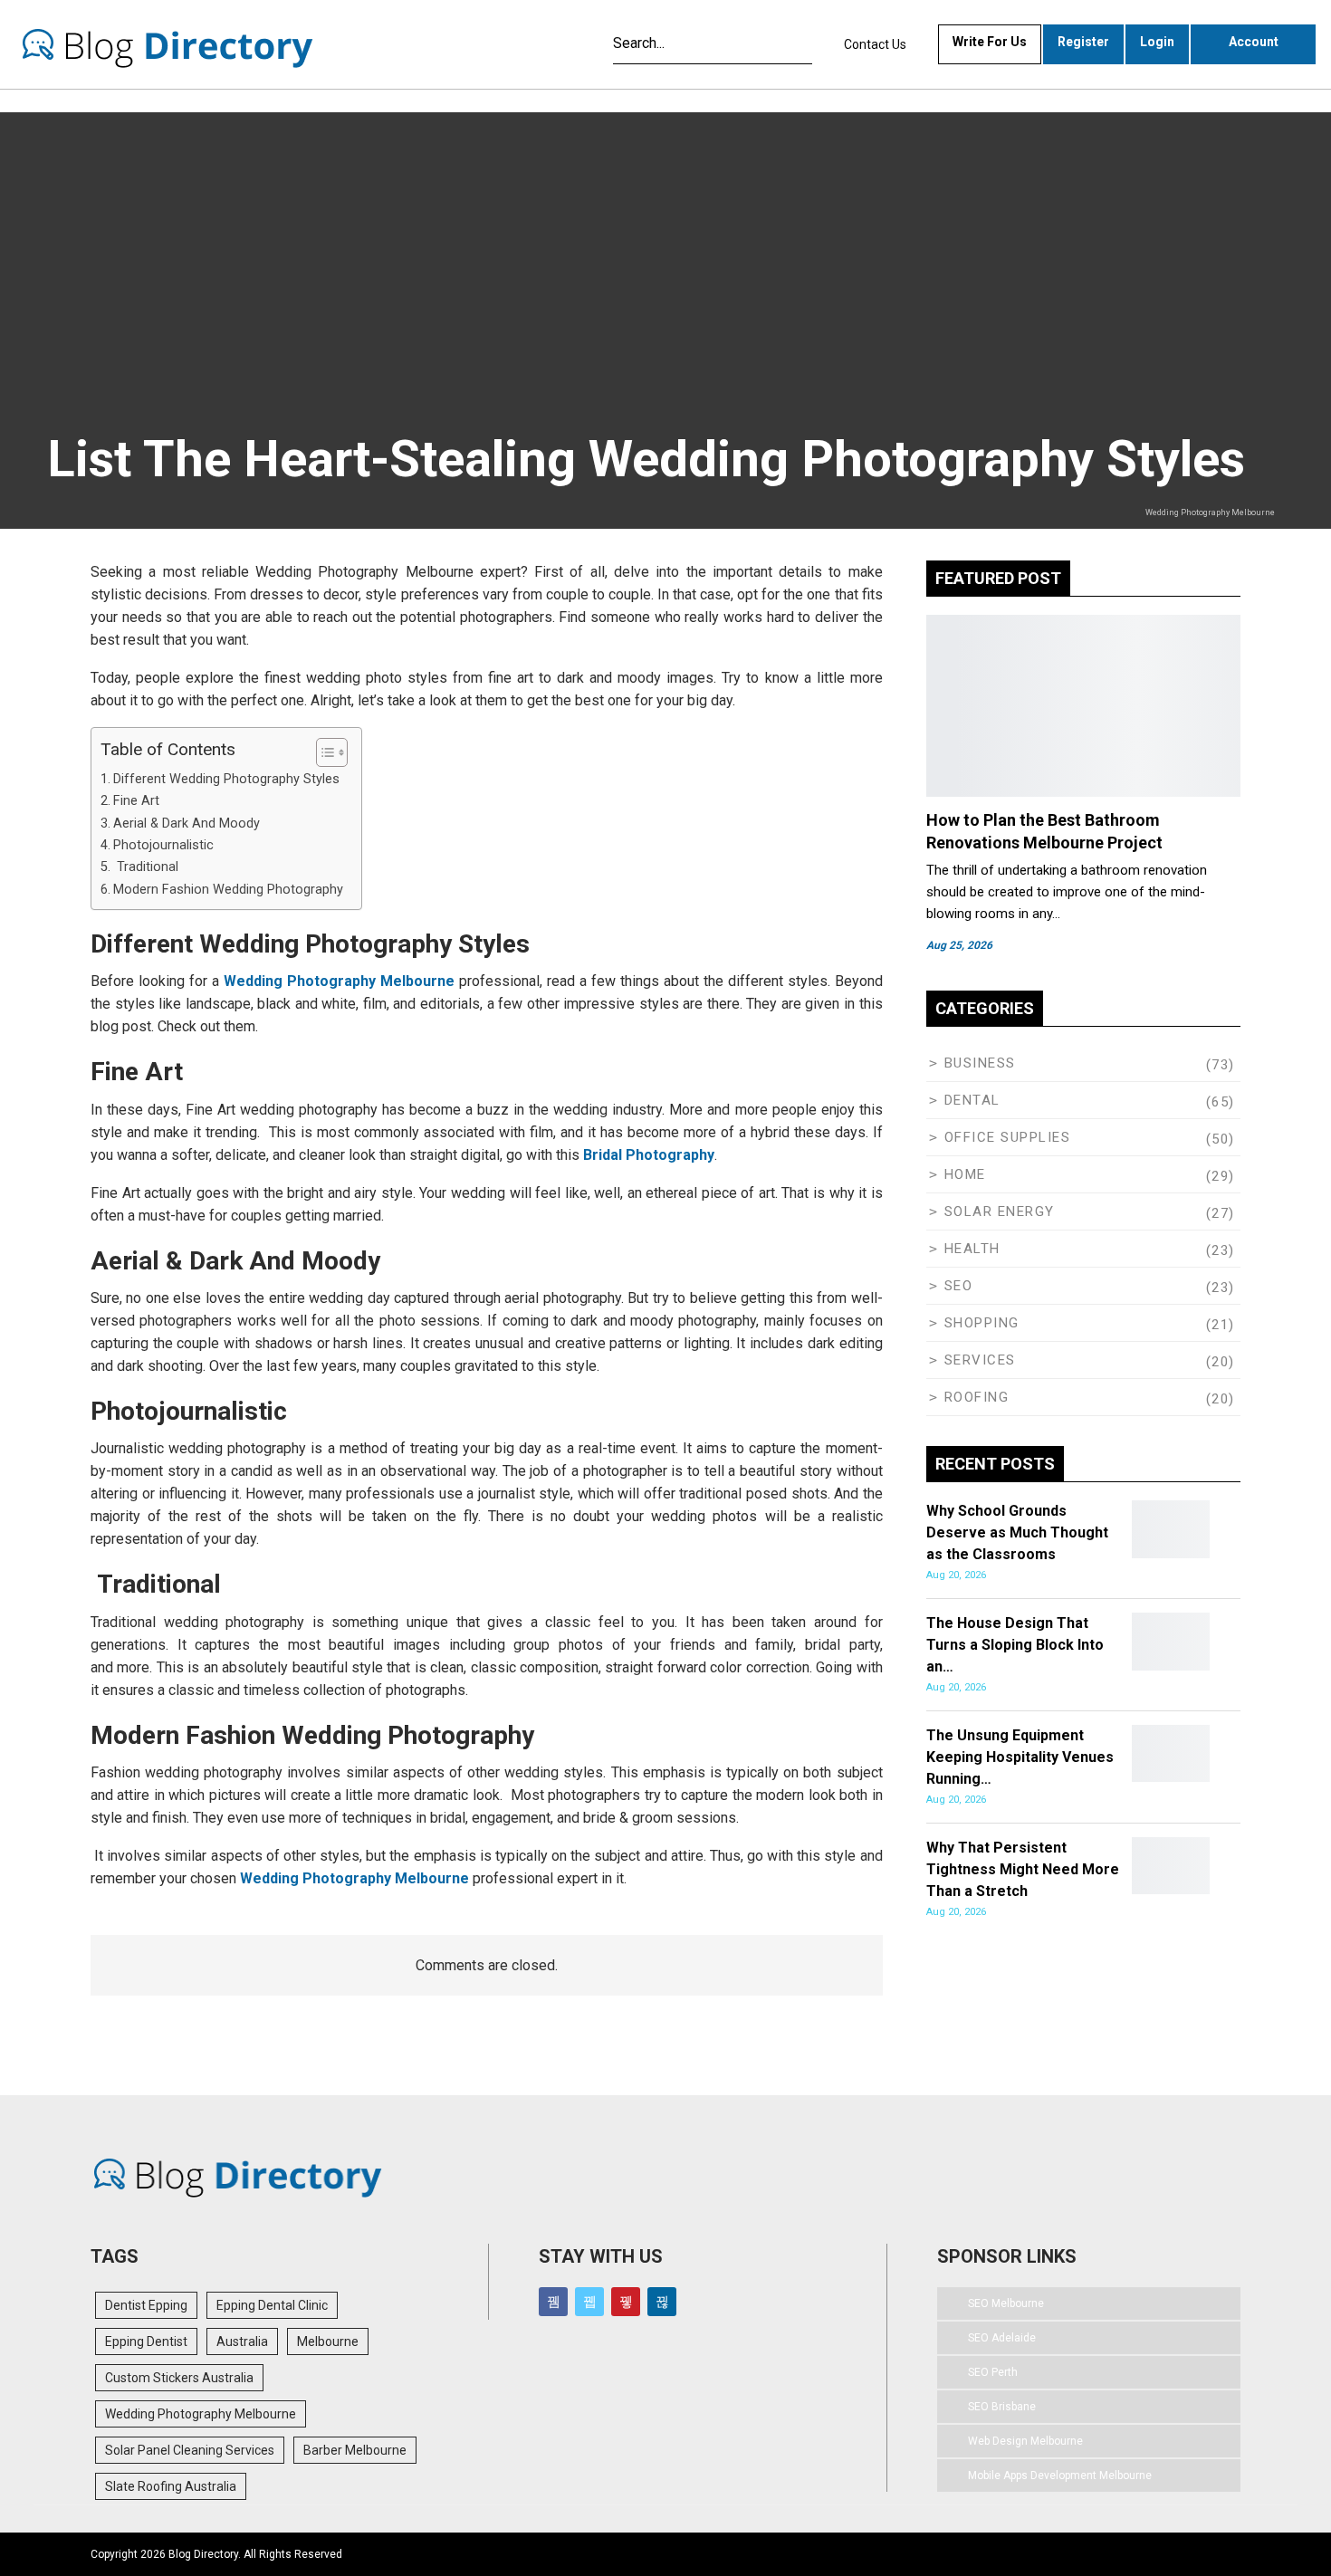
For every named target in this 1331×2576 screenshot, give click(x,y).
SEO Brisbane (1002, 2407)
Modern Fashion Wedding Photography (228, 890)
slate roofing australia (171, 2486)
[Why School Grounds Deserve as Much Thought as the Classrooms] (1171, 1529)
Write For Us (990, 42)
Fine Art (138, 801)
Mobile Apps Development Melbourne (1060, 2475)
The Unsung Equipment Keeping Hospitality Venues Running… (1020, 1757)
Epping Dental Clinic (272, 2305)
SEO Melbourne (1006, 2303)
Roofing (977, 1397)
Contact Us (875, 44)
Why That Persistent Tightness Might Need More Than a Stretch (1023, 1869)
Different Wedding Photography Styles (226, 779)
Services (980, 1360)
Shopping (982, 1323)
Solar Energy (1000, 1211)
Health (972, 1249)
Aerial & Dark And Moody (188, 824)
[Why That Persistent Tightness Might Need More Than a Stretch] (1171, 1866)
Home (965, 1174)
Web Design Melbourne (1025, 2441)
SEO (959, 1286)
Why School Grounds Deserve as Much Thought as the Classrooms (1017, 1532)
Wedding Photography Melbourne (354, 1878)
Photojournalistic (163, 845)
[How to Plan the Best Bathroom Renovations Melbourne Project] (1083, 706)
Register (1083, 42)
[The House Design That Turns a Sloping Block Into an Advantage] (1171, 1642)
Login (1157, 42)
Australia (242, 2341)
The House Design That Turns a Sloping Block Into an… (1015, 1645)
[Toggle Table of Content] (323, 752)
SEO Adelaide (1002, 2338)
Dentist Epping (146, 2305)
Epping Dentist (146, 2341)
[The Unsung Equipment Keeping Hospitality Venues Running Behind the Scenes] (1171, 1754)
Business (980, 1063)
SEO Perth (993, 2372)
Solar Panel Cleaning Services (190, 2450)
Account (1254, 42)
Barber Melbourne (355, 2450)
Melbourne (328, 2341)
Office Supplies (1008, 1137)
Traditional (146, 867)
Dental (972, 1100)
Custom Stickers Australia (179, 2378)
